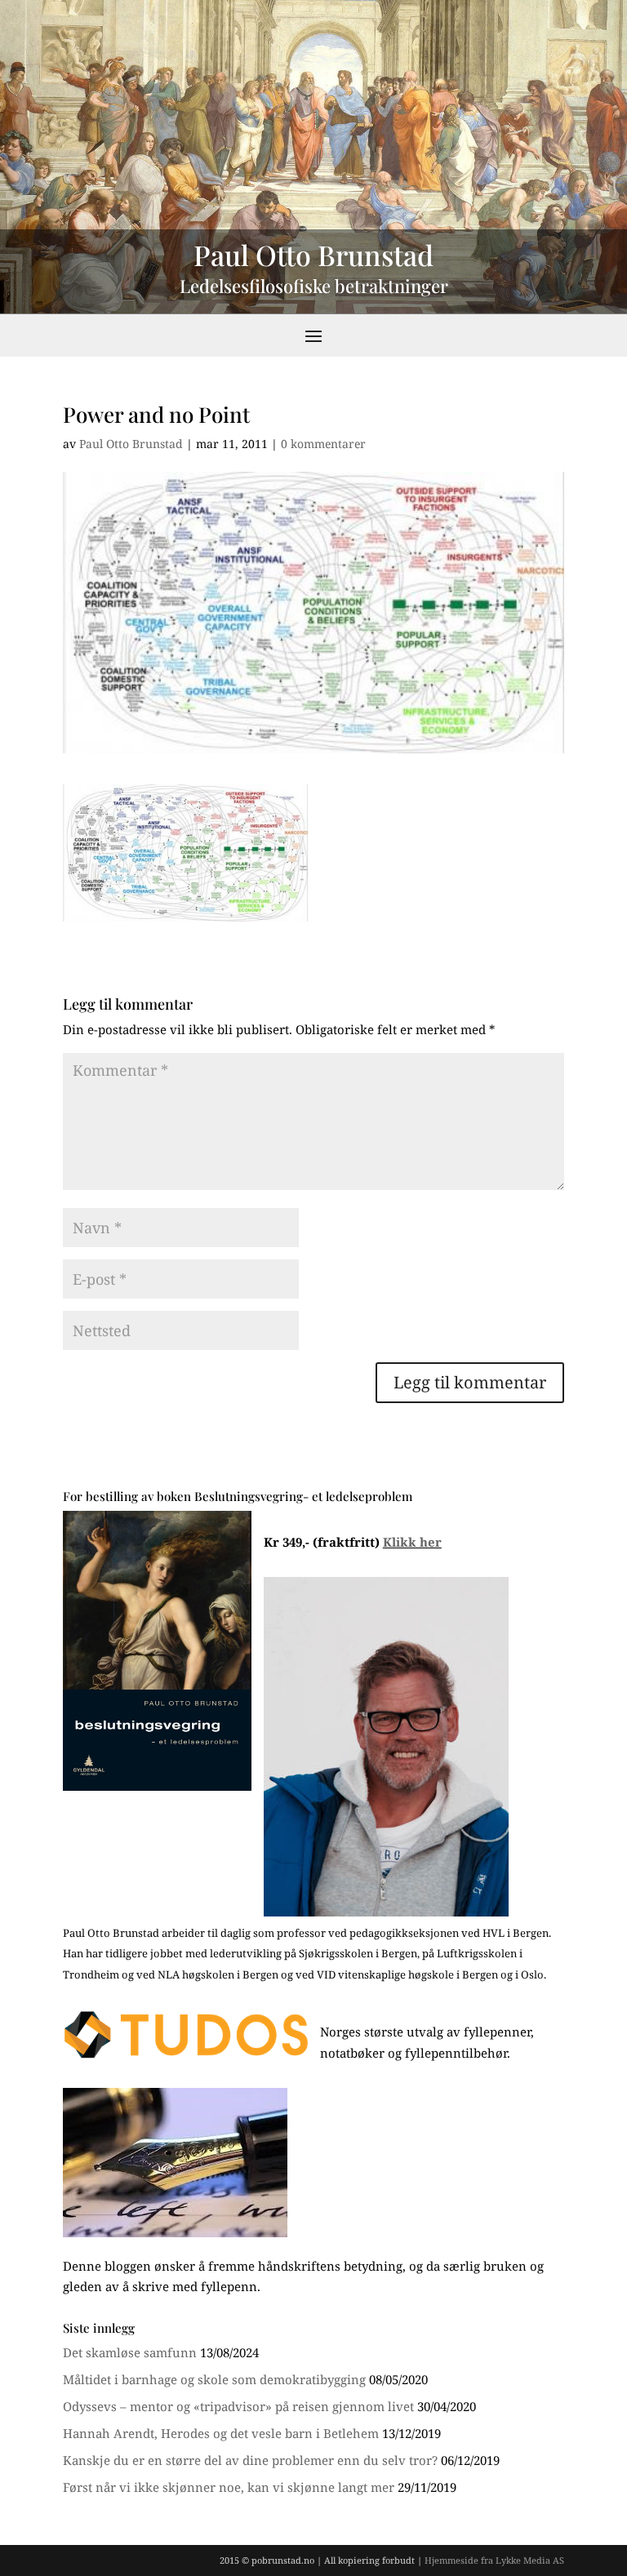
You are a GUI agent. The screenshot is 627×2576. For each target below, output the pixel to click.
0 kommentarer (323, 444)
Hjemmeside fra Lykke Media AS (494, 2560)
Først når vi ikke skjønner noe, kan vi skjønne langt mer (229, 2487)
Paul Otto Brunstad (131, 444)
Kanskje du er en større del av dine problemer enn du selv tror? (250, 2460)
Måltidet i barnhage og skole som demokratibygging (214, 2379)
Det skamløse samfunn (130, 2352)
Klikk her (412, 1542)
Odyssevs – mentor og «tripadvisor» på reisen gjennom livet (238, 2406)
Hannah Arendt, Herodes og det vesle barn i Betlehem (221, 2433)
